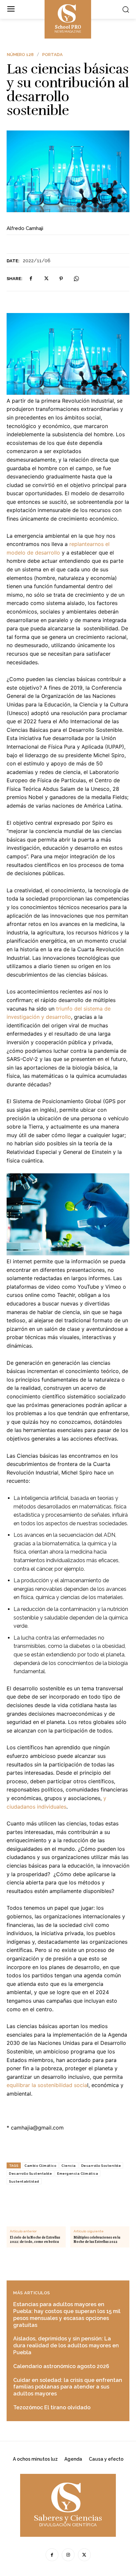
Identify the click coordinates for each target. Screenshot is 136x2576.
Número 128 (20, 55)
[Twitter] (46, 279)
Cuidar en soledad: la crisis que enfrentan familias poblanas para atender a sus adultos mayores (68, 2387)
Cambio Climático (40, 2166)
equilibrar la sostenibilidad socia (47, 2085)
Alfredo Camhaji (25, 228)
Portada (52, 55)
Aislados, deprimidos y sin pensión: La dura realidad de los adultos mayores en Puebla (66, 2346)
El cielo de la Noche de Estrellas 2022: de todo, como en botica (35, 2240)
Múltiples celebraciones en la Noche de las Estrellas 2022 (97, 2240)
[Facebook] (31, 279)
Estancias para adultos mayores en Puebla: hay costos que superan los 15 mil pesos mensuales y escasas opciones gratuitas (67, 2315)
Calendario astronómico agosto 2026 (61, 2366)
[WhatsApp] (76, 279)
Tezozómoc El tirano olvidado (52, 2407)
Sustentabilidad (24, 2181)
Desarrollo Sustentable (30, 2174)
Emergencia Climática (78, 2174)
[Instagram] (68, 2555)
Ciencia (69, 2166)
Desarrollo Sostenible (101, 2166)
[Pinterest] (61, 279)
